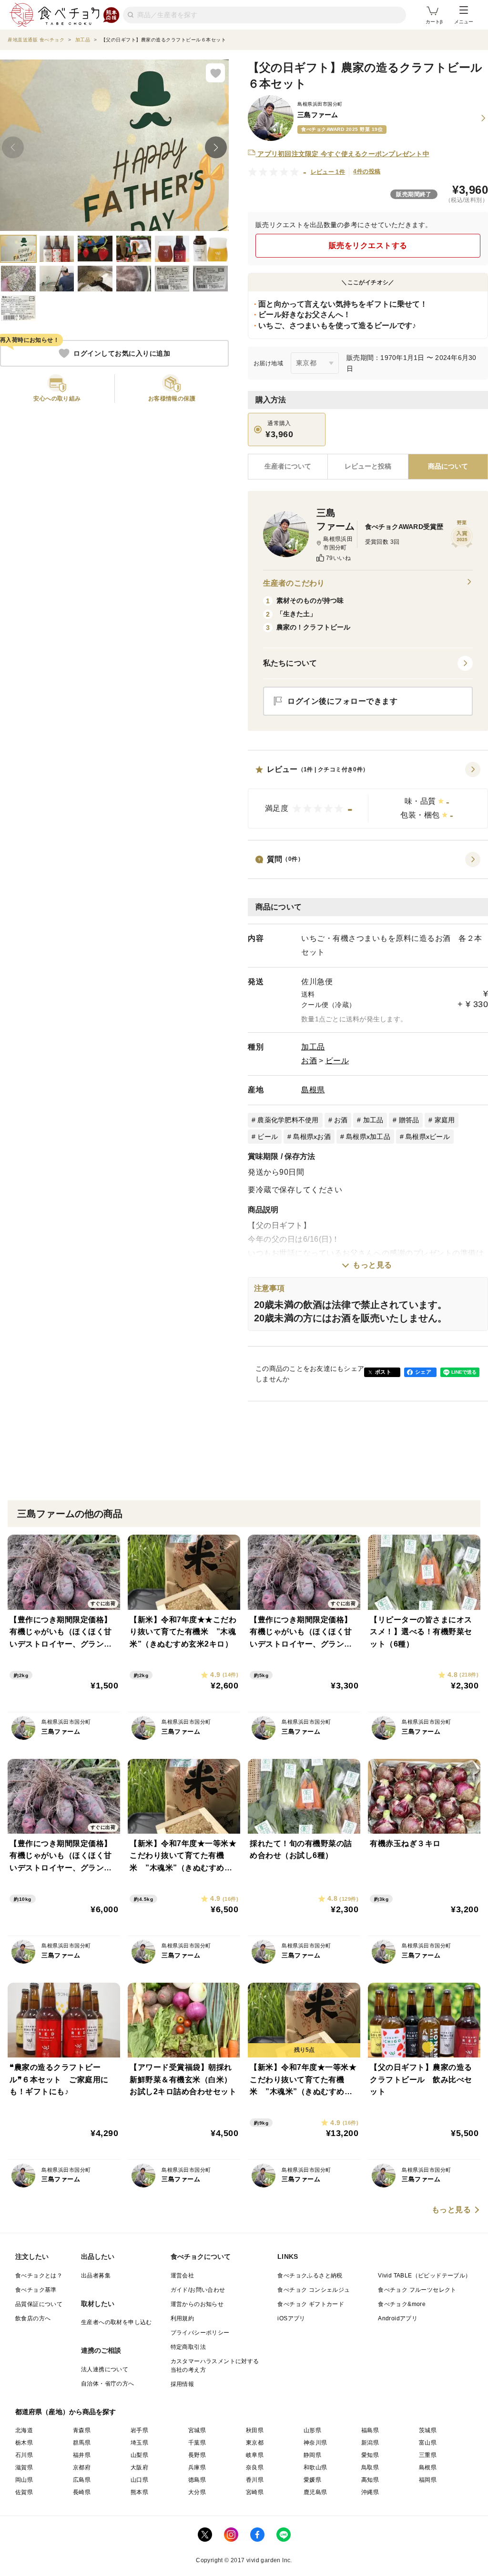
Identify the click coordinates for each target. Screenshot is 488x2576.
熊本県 (139, 2492)
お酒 (309, 1061)
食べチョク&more (402, 2304)
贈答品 (409, 1120)
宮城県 (197, 2430)
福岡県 (428, 2480)
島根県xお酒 (312, 1137)
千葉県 (197, 2443)
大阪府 (139, 2467)
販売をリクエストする (368, 245)
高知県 (370, 2480)
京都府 (82, 2467)
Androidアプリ (398, 2318)
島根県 (313, 1090)
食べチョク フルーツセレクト (417, 2290)
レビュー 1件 (328, 172)
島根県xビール (428, 1137)
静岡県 (312, 2455)
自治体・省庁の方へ (108, 2384)
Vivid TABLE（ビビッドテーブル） (424, 2276)
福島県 (370, 2430)
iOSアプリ (291, 2318)
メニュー (464, 22)
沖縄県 (370, 2492)
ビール (337, 1061)
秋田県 (255, 2430)
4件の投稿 (367, 171)
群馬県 (82, 2443)
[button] (368, 795)
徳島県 (197, 2480)
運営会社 (183, 2276)
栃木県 (24, 2443)
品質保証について (39, 2304)
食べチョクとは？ (39, 2276)
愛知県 (370, 2455)
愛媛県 (312, 2480)
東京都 (255, 2443)
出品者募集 (96, 2276)
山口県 (139, 2480)
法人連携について (105, 2369)
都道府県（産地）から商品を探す (66, 2412)
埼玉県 (139, 2443)
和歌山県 (315, 2467)
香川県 (255, 2480)
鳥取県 (370, 2467)
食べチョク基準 (36, 2290)
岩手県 (139, 2430)
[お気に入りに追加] (215, 73)
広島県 (82, 2480)
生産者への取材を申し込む (117, 2322)
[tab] (368, 467)
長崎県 (82, 2492)
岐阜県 (255, 2455)
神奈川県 (315, 2443)
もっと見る (372, 1265)
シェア (423, 1372)
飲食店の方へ (33, 2318)
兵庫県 (197, 2467)
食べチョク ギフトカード (311, 2304)
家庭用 (445, 1120)
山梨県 (139, 2455)
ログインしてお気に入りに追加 (122, 353)
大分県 (197, 2492)
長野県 (197, 2455)
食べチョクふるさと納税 (310, 2276)
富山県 (428, 2443)
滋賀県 (24, 2467)
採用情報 (183, 2384)
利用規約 (183, 2318)
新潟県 (370, 2443)
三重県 (428, 2455)
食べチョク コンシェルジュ (314, 2290)
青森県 (82, 2430)
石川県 (24, 2455)
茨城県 (428, 2430)
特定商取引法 (188, 2347)
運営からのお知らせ (197, 2304)
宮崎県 (255, 2492)
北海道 (24, 2430)
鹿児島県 (315, 2492)
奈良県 (255, 2467)
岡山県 (24, 2480)
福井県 (82, 2455)
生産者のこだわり (294, 583)
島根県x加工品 (368, 1137)
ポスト (383, 1372)
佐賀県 (24, 2492)
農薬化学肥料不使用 (288, 1120)
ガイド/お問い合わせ (198, 2290)
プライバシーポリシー (200, 2333)
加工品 (313, 1047)
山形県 (312, 2430)
